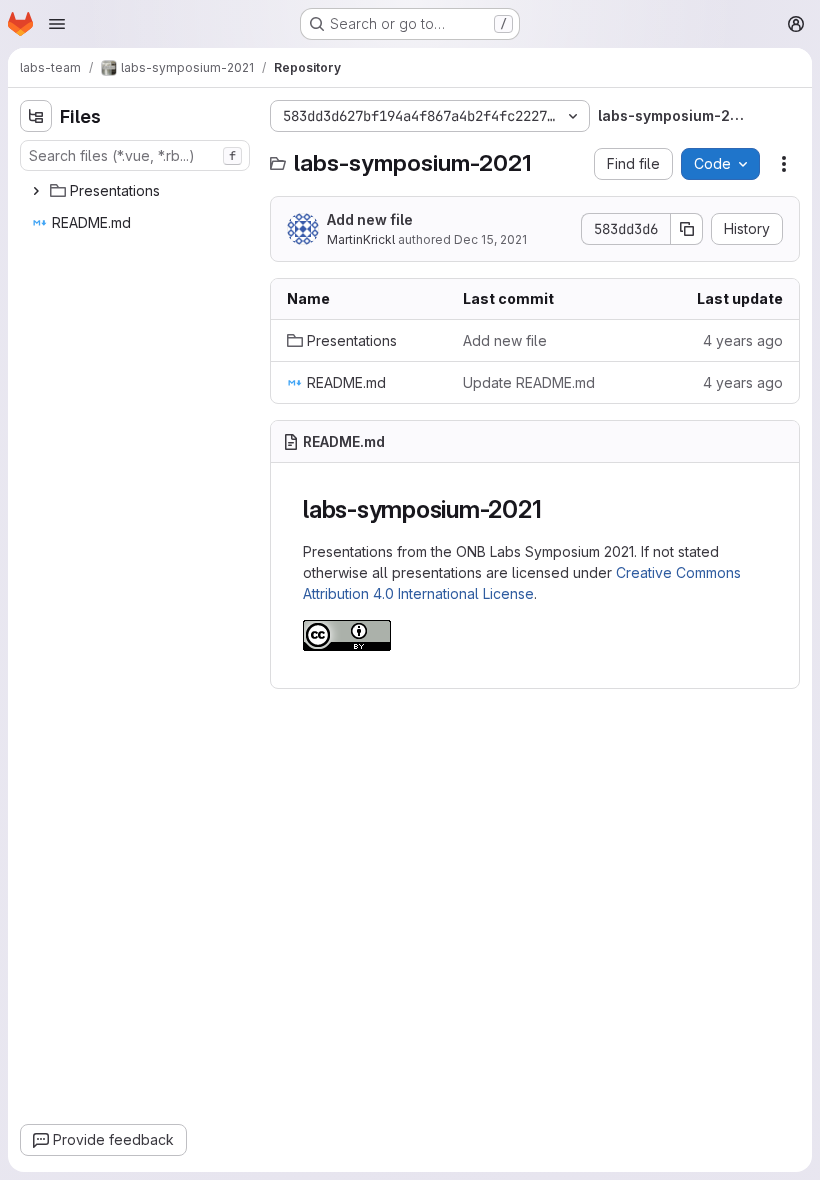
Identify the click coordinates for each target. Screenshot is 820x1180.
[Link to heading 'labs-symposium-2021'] (554, 509)
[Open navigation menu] (57, 24)
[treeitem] (137, 191)
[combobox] (135, 155)
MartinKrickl (361, 239)
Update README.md (529, 382)
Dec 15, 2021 (490, 239)
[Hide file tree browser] (36, 116)
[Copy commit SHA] (687, 229)
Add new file (370, 219)
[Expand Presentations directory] (36, 191)
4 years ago (743, 340)
